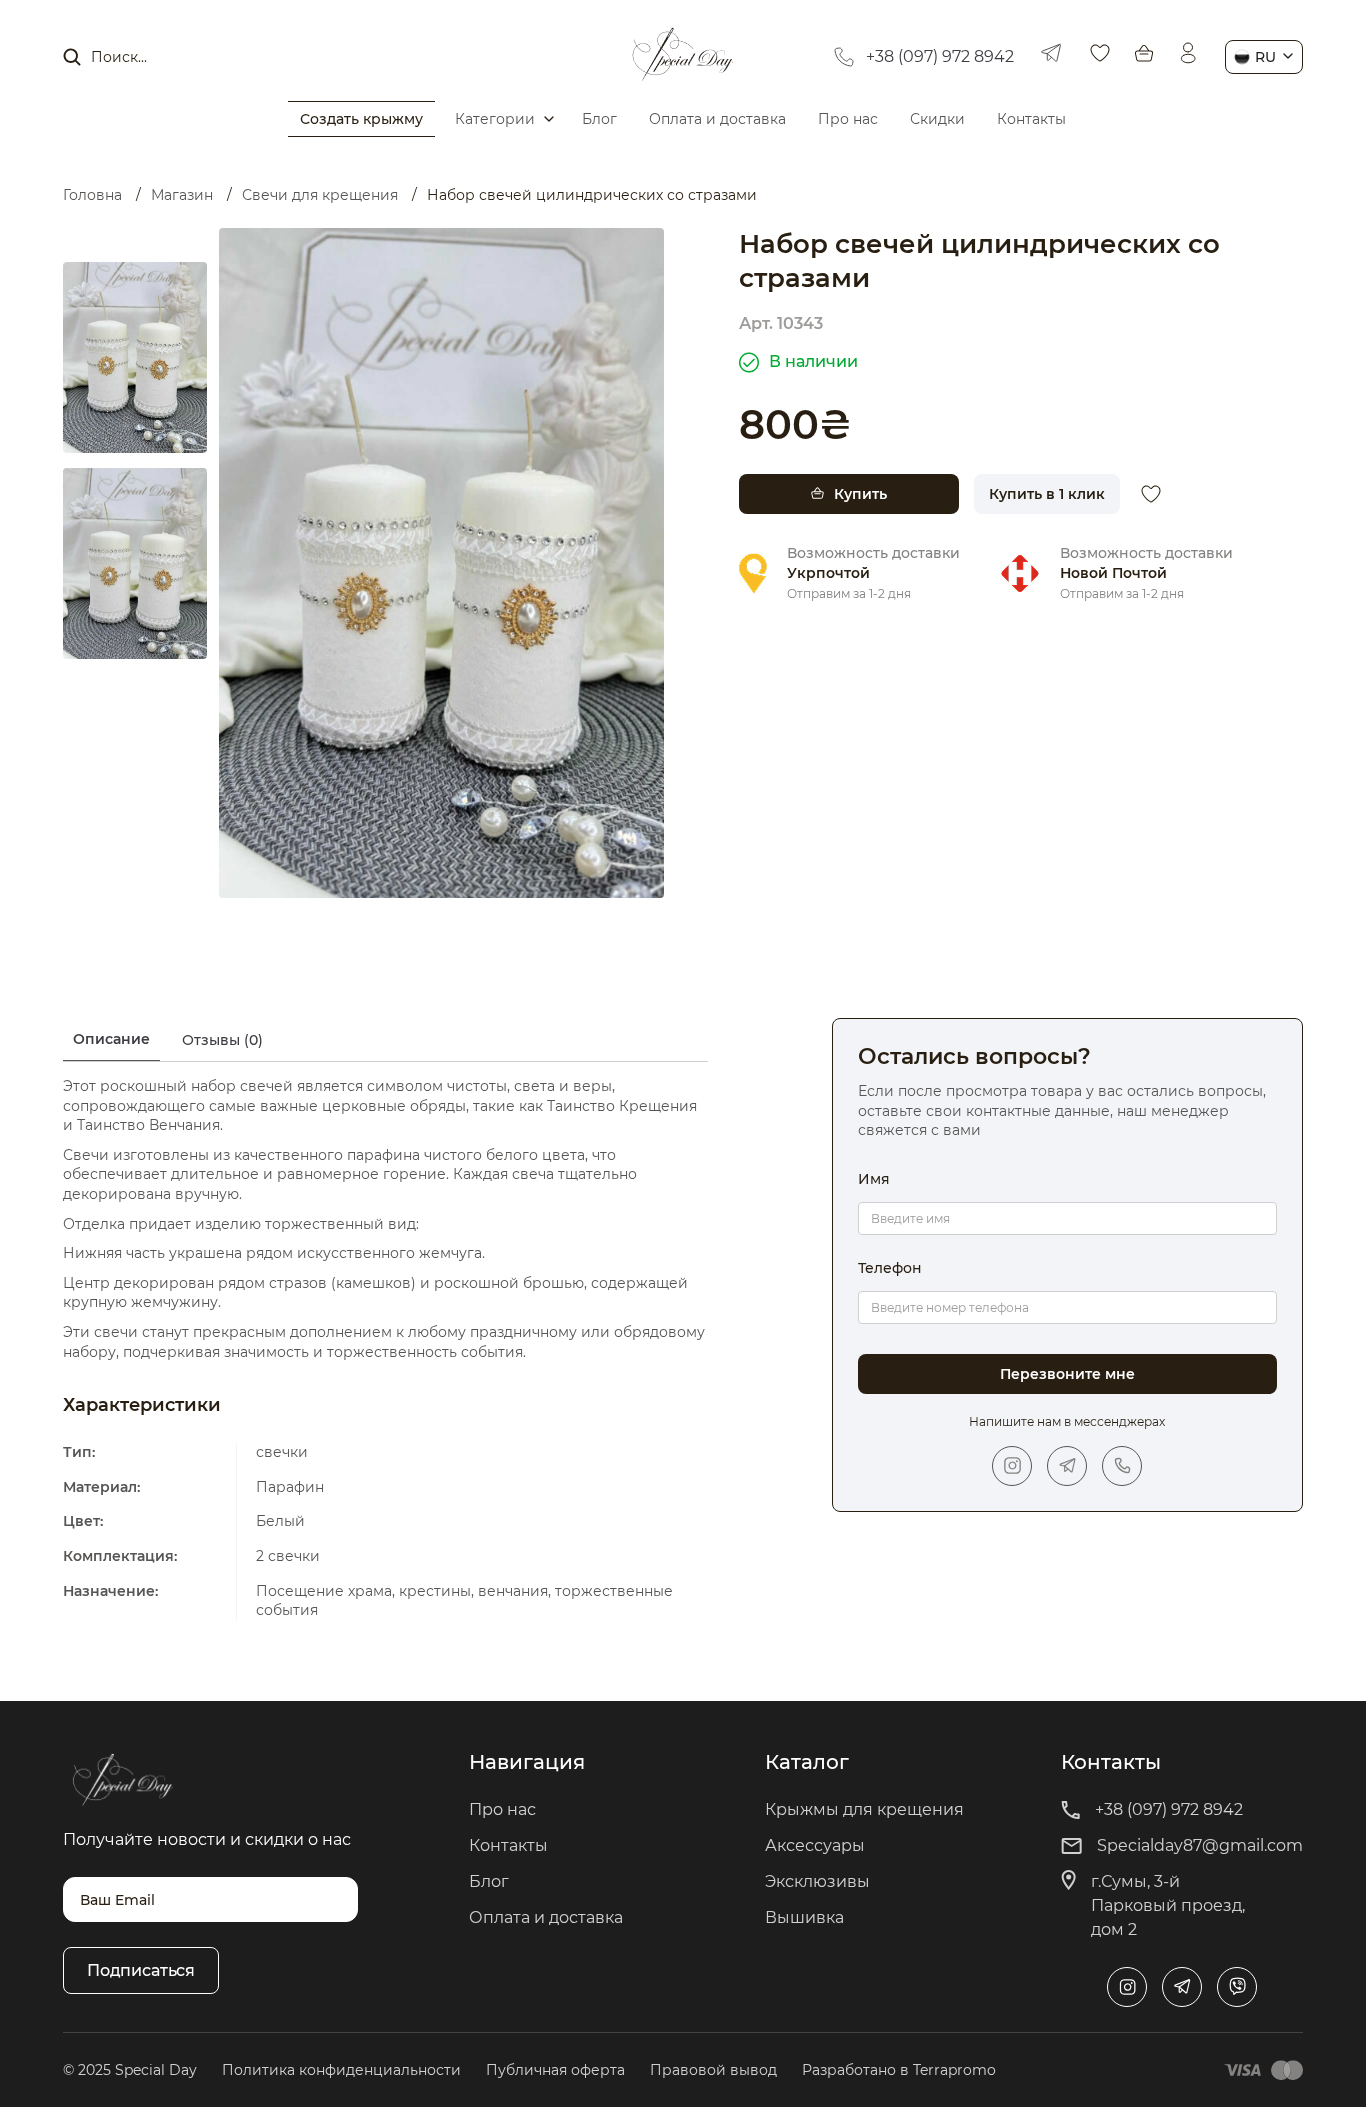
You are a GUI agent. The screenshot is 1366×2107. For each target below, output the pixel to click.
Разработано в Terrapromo (899, 2070)
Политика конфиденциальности (341, 2070)
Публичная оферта (555, 2070)
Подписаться (141, 1970)
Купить (860, 494)
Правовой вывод (713, 2070)
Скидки (937, 119)
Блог (599, 119)
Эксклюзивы (817, 1881)
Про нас (848, 119)
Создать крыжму (361, 119)
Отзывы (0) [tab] (222, 1040)
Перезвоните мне (1067, 1374)
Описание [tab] (111, 1039)
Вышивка (804, 1917)
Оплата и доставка (717, 119)
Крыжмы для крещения (864, 1809)
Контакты (1031, 119)
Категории (495, 119)
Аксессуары (815, 1845)
